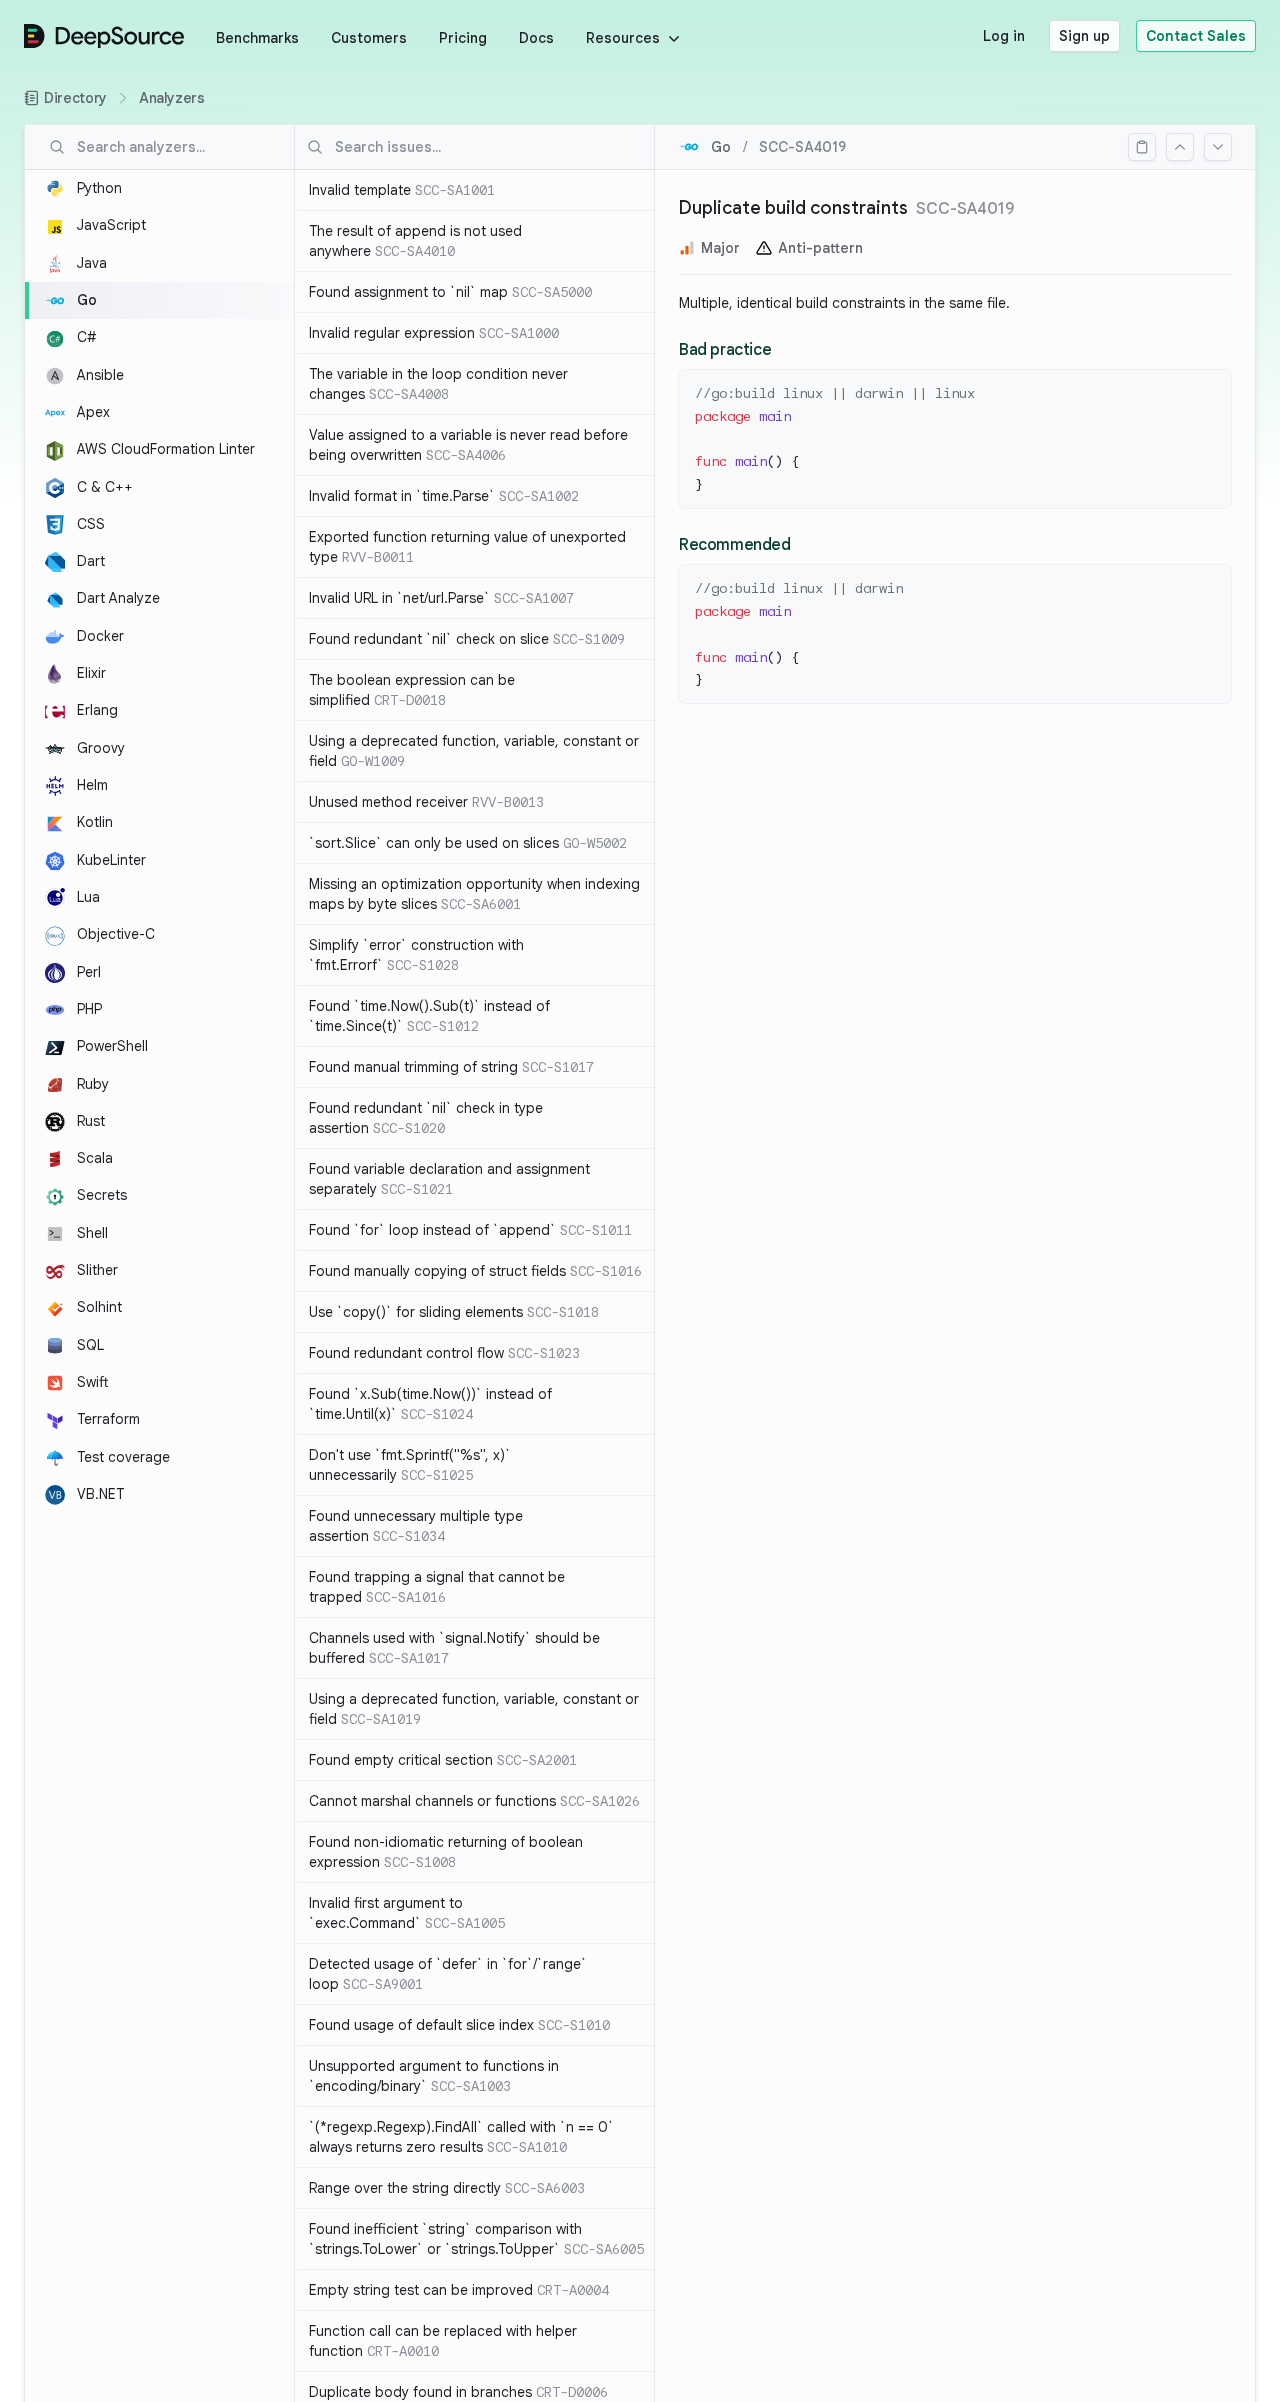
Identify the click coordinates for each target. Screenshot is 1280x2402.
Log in (1004, 36)
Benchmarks (257, 38)
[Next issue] (1218, 147)
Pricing (463, 38)
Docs (536, 38)
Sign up (1084, 36)
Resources (623, 38)
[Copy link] (1142, 147)
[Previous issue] (1180, 147)
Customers (369, 38)
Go (721, 147)
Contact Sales (1196, 36)
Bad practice (725, 350)
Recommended (735, 545)
